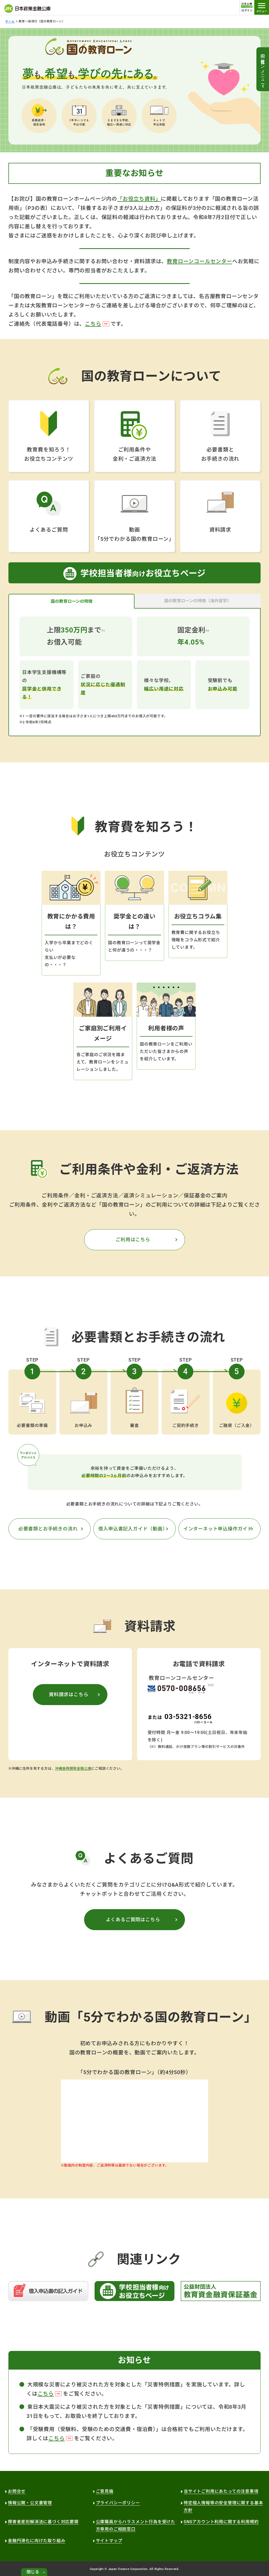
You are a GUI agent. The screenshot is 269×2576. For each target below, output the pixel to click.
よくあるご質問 (49, 530)
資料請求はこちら (69, 1694)
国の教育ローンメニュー (263, 67)
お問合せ (17, 2491)
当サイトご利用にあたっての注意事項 (221, 2491)
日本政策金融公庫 (27, 9)
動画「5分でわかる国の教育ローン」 (134, 534)
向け (143, 573)
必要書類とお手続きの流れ (220, 454)
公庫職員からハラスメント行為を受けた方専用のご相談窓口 (136, 2525)
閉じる (33, 2572)
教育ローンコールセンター (200, 261)
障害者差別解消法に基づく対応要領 (43, 2522)
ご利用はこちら (133, 1240)
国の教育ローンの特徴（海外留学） (198, 601)
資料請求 (220, 530)
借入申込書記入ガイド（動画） (133, 1529)
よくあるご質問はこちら (133, 1920)
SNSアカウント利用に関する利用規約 (221, 2522)
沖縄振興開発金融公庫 (73, 1769)
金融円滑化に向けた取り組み (37, 2541)
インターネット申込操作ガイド (218, 1529)
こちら (93, 324)
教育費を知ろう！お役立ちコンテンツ (49, 454)
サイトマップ (109, 2541)
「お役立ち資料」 (139, 199)
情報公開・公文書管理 (30, 2503)
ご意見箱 (105, 2491)
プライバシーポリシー (118, 2503)
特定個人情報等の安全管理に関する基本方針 (223, 2507)
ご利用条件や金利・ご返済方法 (134, 454)
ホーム (10, 21)
